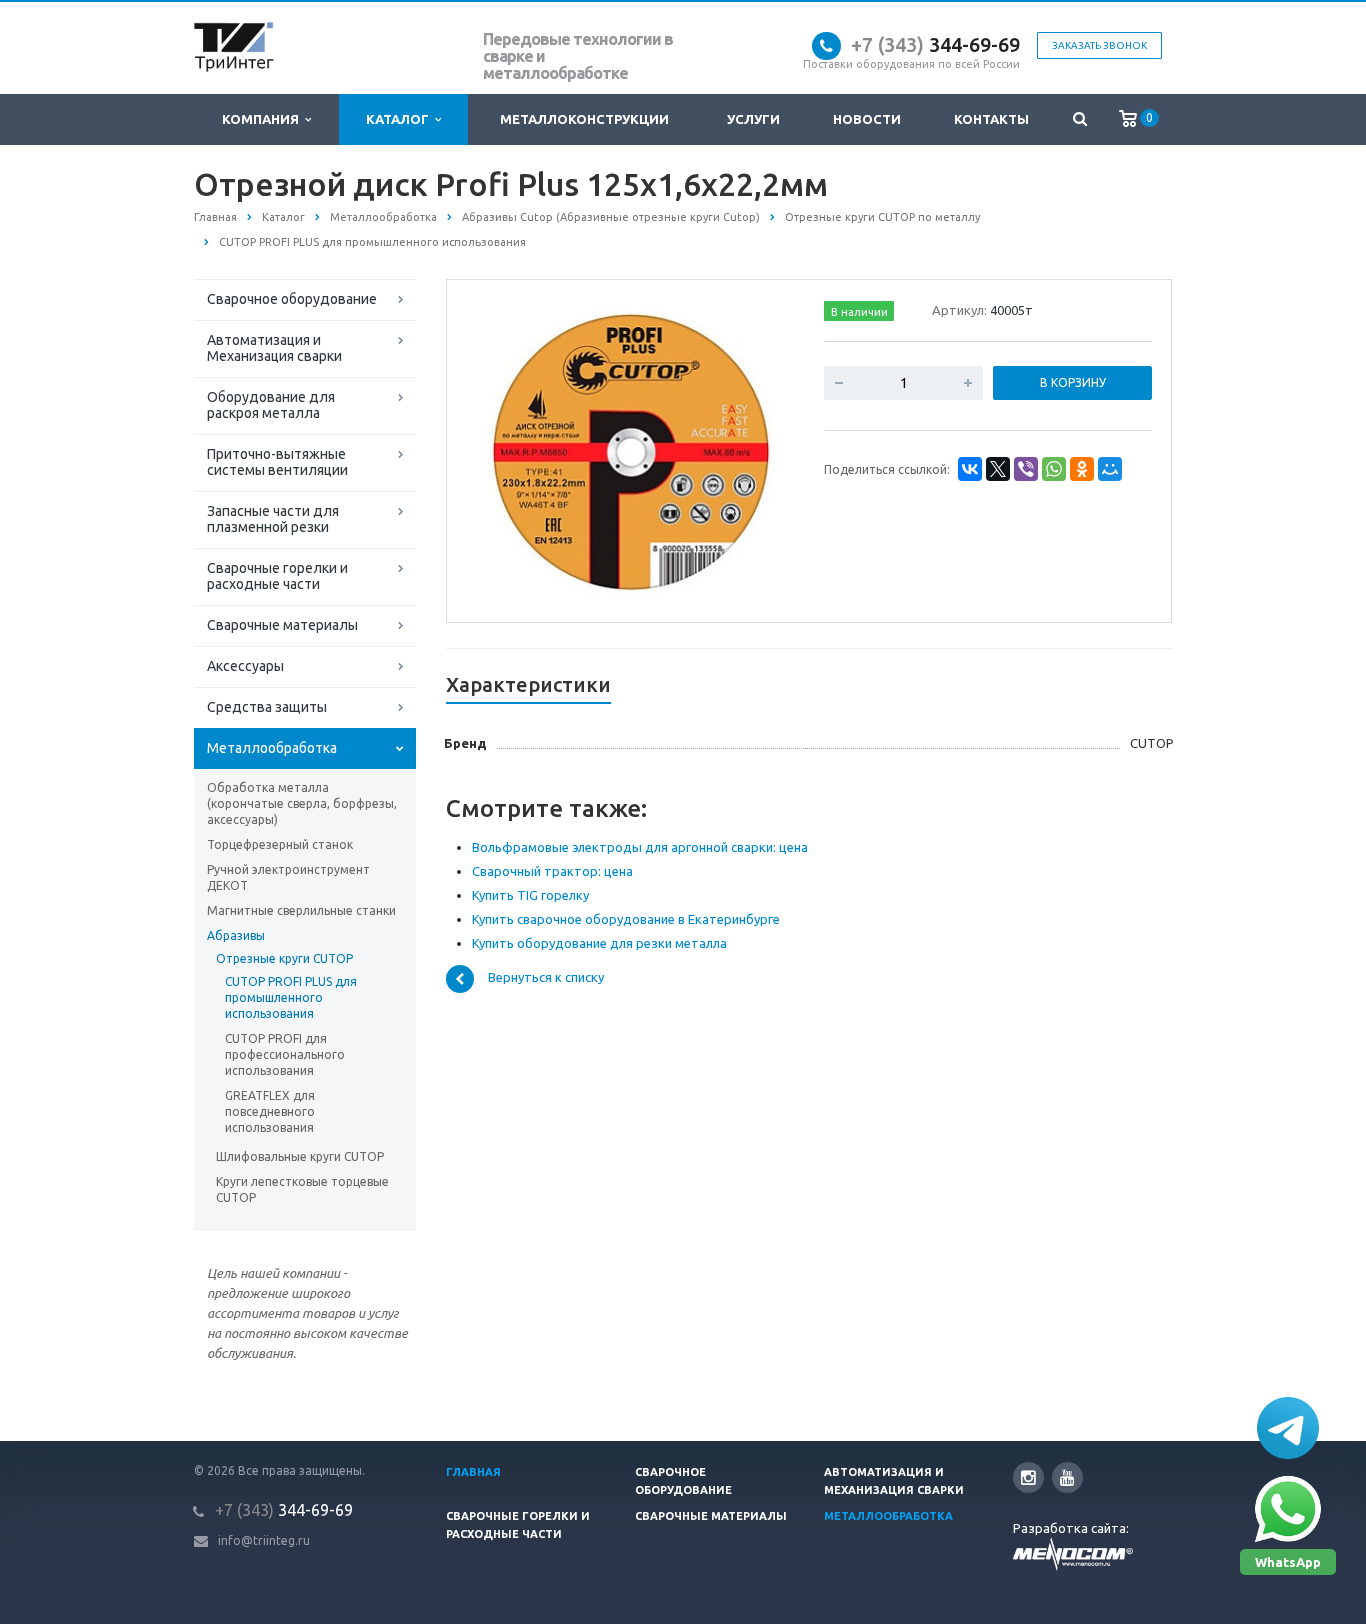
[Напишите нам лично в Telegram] (1288, 1428)
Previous (504, 450)
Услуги (753, 119)
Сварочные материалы (282, 625)
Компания (263, 119)
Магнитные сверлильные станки (301, 910)
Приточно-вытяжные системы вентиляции (277, 462)
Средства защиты (267, 707)
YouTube (1067, 1477)
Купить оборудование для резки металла (599, 943)
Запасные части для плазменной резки (273, 519)
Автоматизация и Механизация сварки (274, 348)
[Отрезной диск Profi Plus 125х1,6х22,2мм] (631, 452)
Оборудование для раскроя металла (271, 405)
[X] (998, 469)
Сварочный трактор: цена (552, 871)
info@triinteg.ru (264, 1540)
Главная (473, 1472)
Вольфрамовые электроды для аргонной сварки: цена (640, 847)
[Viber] (1026, 469)
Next (759, 450)
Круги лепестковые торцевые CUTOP (302, 1189)
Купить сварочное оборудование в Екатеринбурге (626, 919)
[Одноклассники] (1082, 469)
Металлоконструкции (584, 119)
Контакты (991, 119)
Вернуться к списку (546, 978)
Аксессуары (245, 666)
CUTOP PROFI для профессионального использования (285, 1054)
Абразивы (236, 935)
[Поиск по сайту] (1079, 119)
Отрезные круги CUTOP (284, 958)
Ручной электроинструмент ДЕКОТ (288, 877)
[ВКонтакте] (970, 469)
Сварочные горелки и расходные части (277, 576)
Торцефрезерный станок (280, 844)
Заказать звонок (1099, 45)
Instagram (1028, 1477)
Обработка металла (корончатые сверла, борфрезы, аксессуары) (302, 803)
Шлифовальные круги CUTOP (300, 1156)
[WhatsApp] (1054, 469)
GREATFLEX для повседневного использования (270, 1111)
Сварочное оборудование (292, 299)
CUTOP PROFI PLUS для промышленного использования (291, 997)
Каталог (400, 119)
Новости (867, 119)
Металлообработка (272, 748)
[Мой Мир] (1110, 469)
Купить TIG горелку (530, 895)
